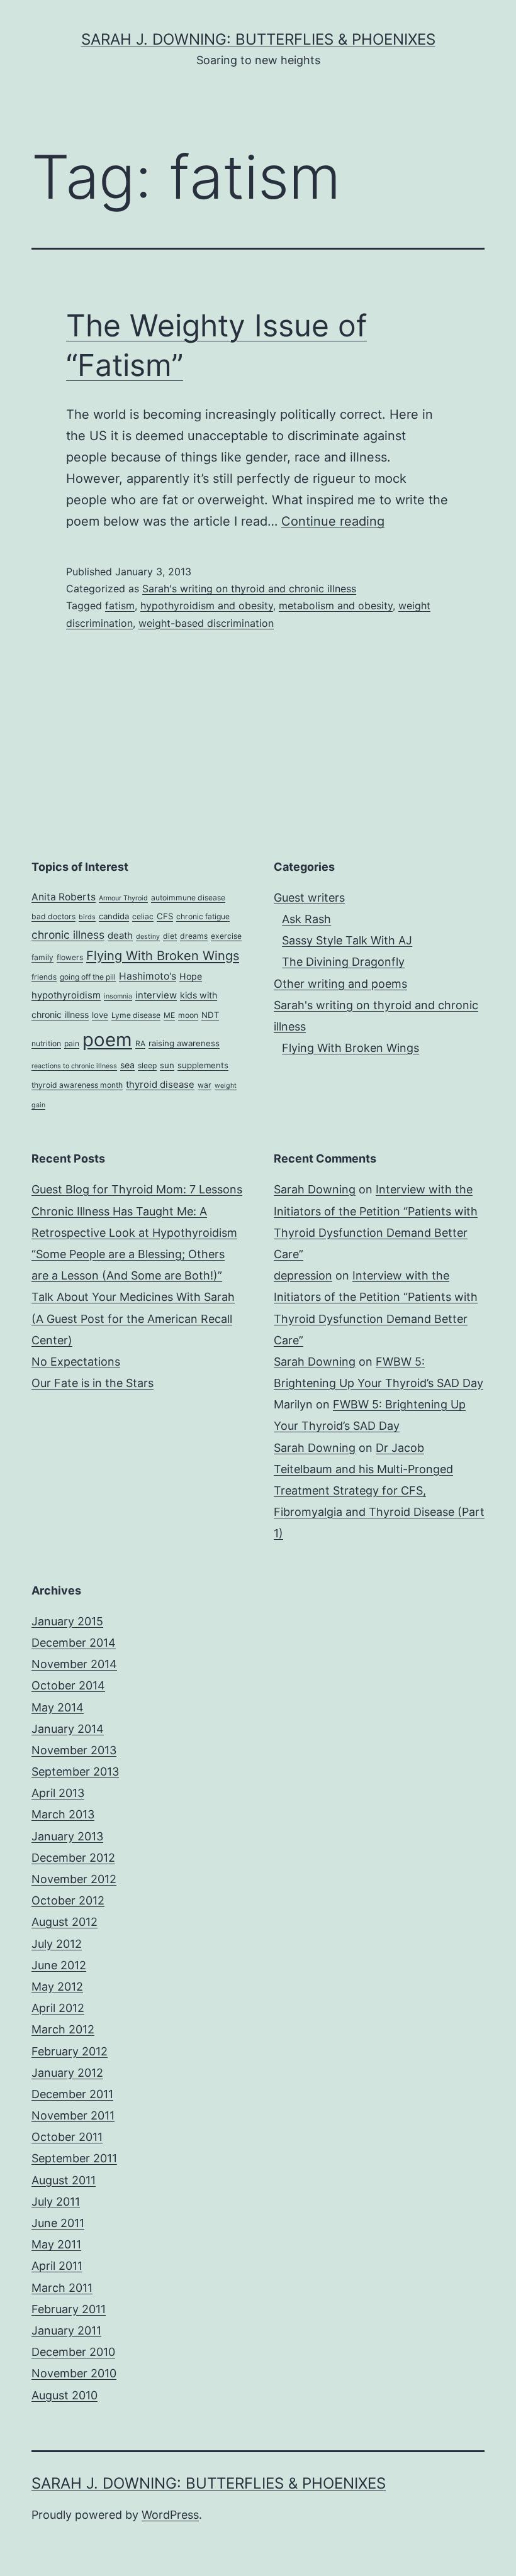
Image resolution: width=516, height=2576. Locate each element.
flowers (70, 957)
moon (188, 1015)
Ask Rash (306, 919)
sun (167, 1065)
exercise (226, 936)
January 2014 (68, 1729)
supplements (203, 1065)
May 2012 (57, 1987)
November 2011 (73, 2115)
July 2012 (57, 1944)
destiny (148, 937)
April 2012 (58, 2008)
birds (87, 917)
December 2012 (73, 1858)
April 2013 (58, 1793)
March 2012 (63, 2029)
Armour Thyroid (123, 898)
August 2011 (64, 2180)
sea (127, 1065)
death (120, 936)
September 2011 (74, 2158)
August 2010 (64, 2395)
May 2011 (56, 2244)
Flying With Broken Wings (163, 956)
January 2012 (67, 2073)
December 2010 (73, 2352)
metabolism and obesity (336, 605)
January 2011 (66, 2330)
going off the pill (88, 977)
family (42, 957)
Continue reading (333, 521)
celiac (143, 916)
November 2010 (74, 2373)
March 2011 (62, 2288)
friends (44, 977)
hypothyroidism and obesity (207, 605)
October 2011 (67, 2137)
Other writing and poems (340, 984)
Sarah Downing (315, 1189)
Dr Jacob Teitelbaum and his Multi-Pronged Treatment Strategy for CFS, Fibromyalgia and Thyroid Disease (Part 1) (379, 1491)
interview (156, 995)
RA (140, 1043)
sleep (147, 1065)
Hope (191, 976)
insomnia (118, 996)
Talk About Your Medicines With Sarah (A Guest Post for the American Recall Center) (133, 1318)
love (100, 1015)
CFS (165, 916)
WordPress (170, 2515)
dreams (194, 936)
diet (170, 936)
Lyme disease (136, 1015)
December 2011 (72, 2094)
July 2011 (56, 2202)
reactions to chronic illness (74, 1066)
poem (107, 1040)
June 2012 (59, 1965)
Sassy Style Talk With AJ (347, 940)
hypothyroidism (66, 995)
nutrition (46, 1043)
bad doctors (53, 916)
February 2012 (70, 2051)
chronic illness (68, 935)
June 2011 (58, 2223)
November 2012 (74, 1879)
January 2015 (67, 1621)
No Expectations (76, 1362)
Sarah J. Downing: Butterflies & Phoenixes (258, 39)
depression (303, 1275)
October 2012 (68, 1900)
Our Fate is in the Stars (93, 1383)
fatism (120, 605)
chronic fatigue (203, 916)
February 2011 (69, 2309)
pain (72, 1043)
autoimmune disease (188, 898)
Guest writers (309, 898)
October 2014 (68, 1685)
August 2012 (64, 1922)
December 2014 (74, 1643)
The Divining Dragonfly (343, 962)
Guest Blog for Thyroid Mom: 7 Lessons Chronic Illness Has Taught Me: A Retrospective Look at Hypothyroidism (137, 1211)
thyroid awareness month (77, 1085)
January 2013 (67, 1836)
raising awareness (184, 1043)
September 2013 (75, 1772)
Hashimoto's (148, 976)
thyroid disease (160, 1085)
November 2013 (74, 1750)
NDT (210, 1015)
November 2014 (74, 1664)
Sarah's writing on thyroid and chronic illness (249, 589)
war (205, 1085)
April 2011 (57, 2266)
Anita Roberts (64, 897)
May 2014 (58, 1707)
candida (114, 916)
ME (169, 1015)
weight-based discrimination (206, 623)
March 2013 (63, 1814)
